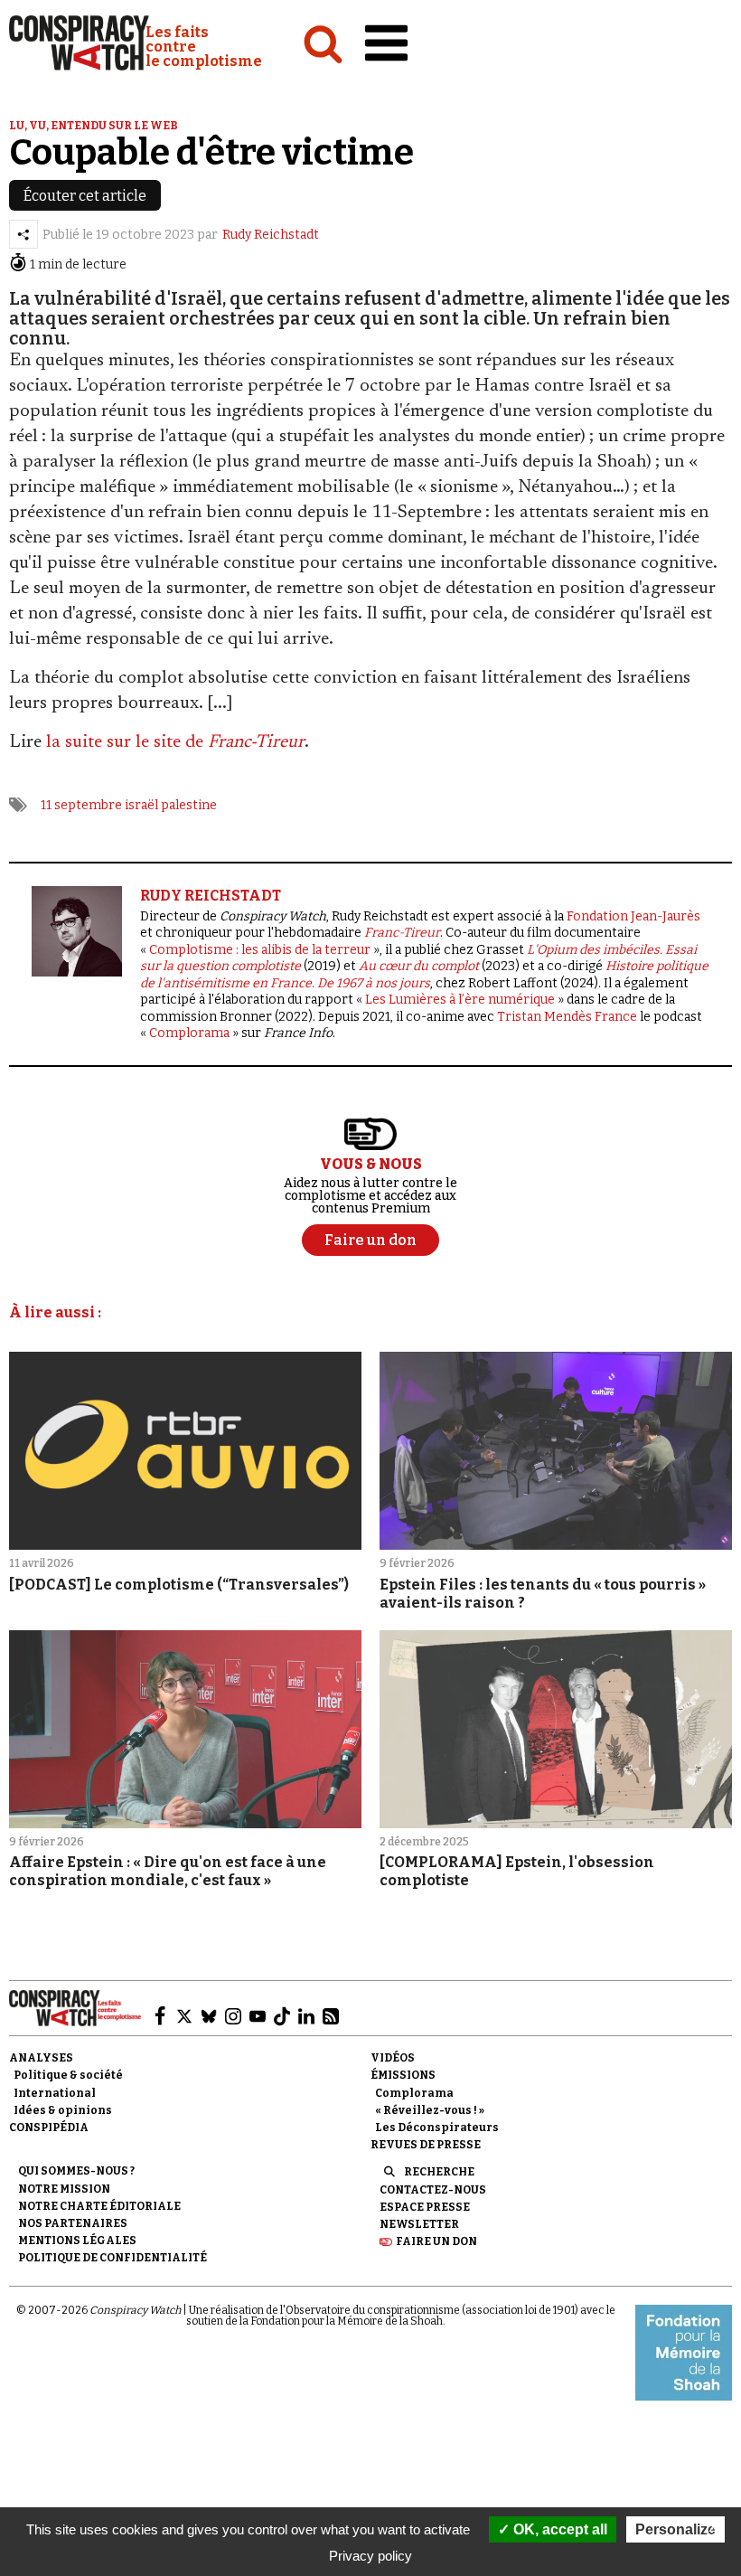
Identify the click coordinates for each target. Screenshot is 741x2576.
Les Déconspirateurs (437, 2128)
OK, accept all (558, 2529)
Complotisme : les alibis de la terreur (260, 950)
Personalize (675, 2529)
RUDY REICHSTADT (211, 896)
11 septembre (81, 805)
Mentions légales (77, 2241)
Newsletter (419, 2224)
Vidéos (393, 2058)
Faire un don (436, 2241)
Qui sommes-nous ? (76, 2171)
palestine (189, 805)
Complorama (189, 1033)
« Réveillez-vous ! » (430, 2110)
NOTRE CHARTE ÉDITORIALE (99, 2206)
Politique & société (68, 2075)
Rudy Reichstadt (271, 235)
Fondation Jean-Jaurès (633, 916)
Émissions (403, 2075)
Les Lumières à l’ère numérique (460, 1000)
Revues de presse (426, 2145)
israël (141, 805)
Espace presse (425, 2207)
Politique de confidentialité (113, 2258)
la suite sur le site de (175, 742)
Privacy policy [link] (370, 2556)
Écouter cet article (85, 196)
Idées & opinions (63, 2110)
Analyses (41, 2058)
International (55, 2093)
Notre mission (64, 2189)
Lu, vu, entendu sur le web (94, 126)
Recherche (439, 2172)
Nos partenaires (73, 2223)
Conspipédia (49, 2128)
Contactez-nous (433, 2190)
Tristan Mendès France (567, 1017)
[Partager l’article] (23, 234)
